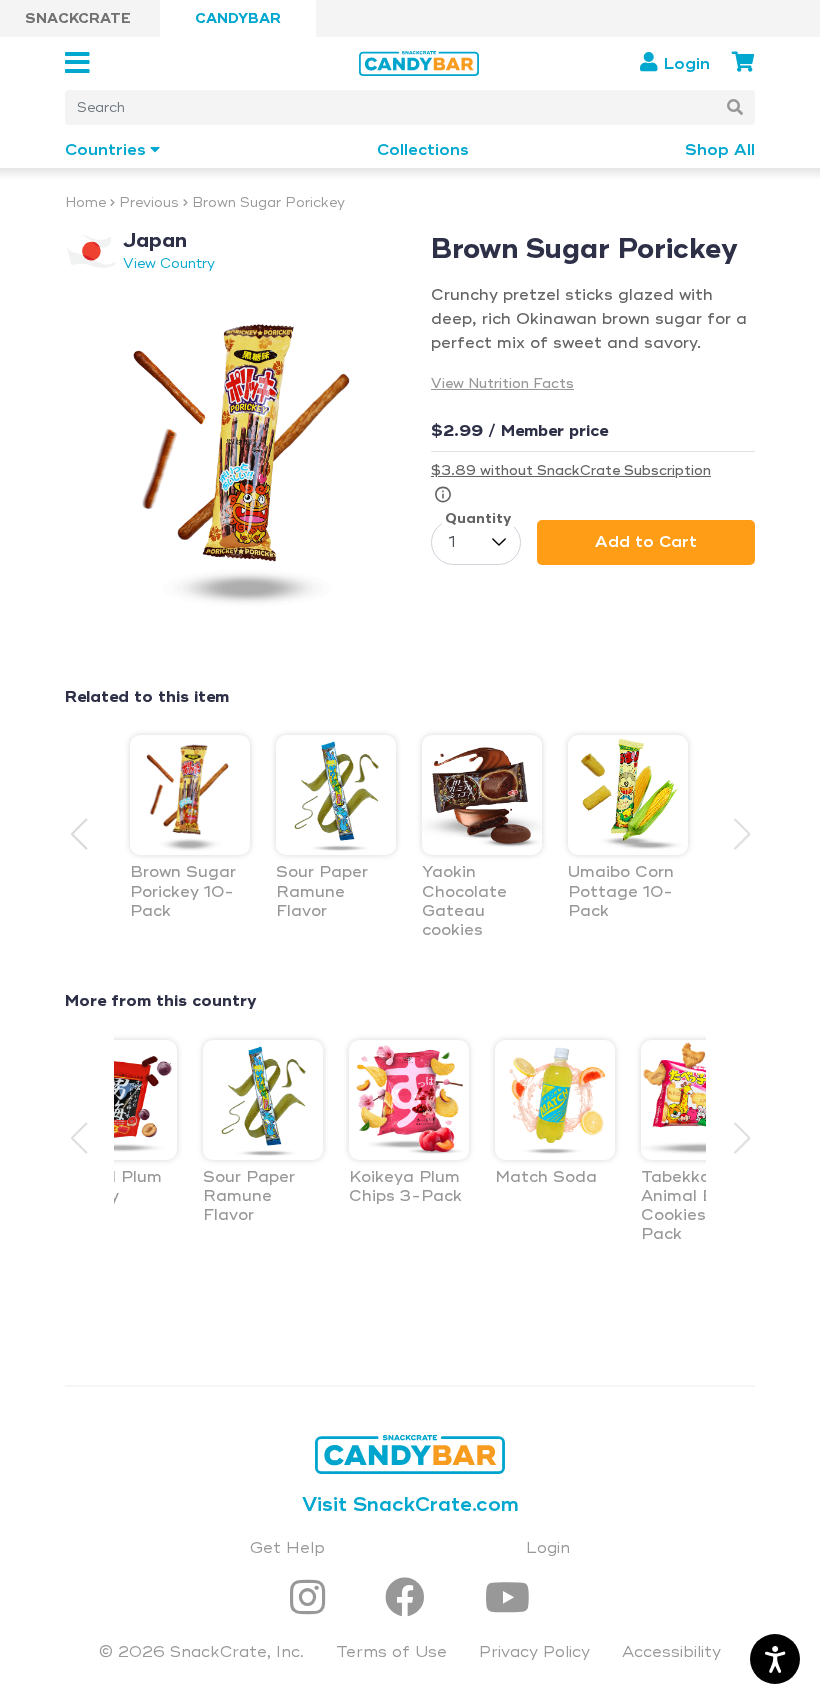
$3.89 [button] (571, 470)
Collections (423, 150)
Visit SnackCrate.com (410, 1504)
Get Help (287, 1548)
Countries (105, 150)
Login (548, 1548)
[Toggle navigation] (83, 63)
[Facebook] (411, 1599)
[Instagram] (313, 1599)
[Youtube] (507, 1599)
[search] (735, 107)
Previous (149, 202)
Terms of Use (391, 1652)
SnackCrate (78, 18)
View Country (169, 263)
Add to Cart (646, 542)
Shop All (720, 150)
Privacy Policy (534, 1652)
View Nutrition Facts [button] (502, 383)
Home (85, 202)
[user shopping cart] (743, 62)
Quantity (478, 518)
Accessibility (671, 1652)
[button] (741, 834)
